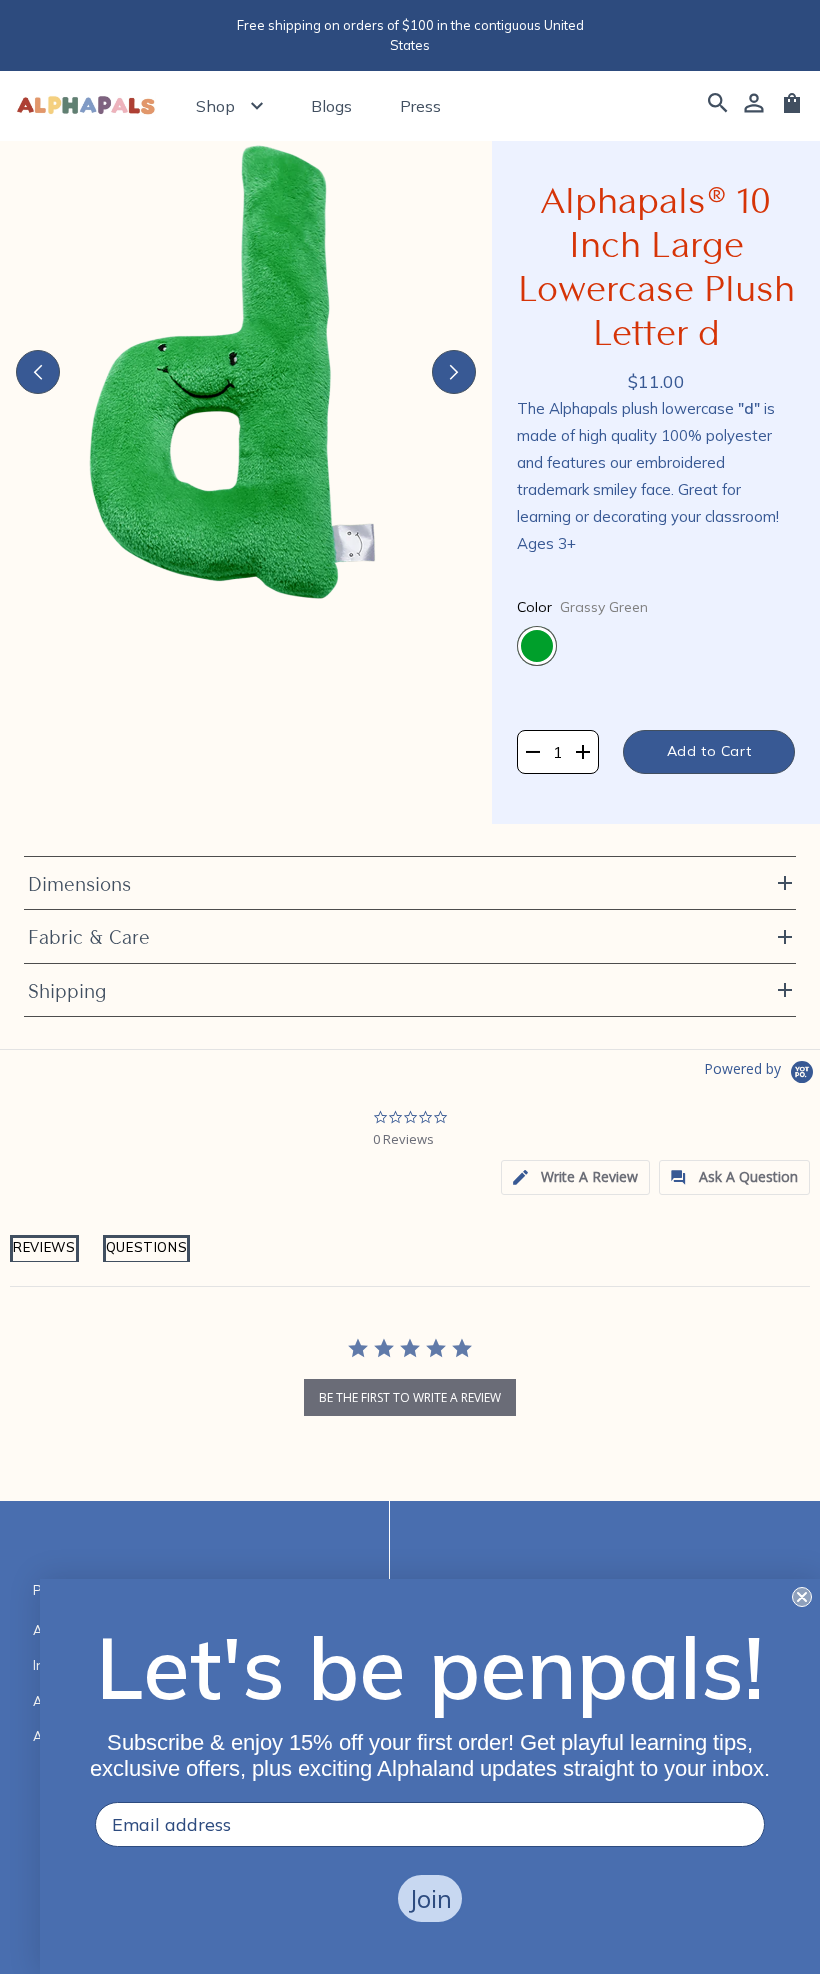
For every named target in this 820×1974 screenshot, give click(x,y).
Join (430, 1898)
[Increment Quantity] (583, 752)
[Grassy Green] (537, 646)
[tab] (44, 1260)
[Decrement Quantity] (532, 752)
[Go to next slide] (454, 372)
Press (420, 106)
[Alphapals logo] (86, 106)
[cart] (792, 110)
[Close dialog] (802, 1597)
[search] (718, 106)
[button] (575, 1177)
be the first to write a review (410, 1397)
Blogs (331, 106)
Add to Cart (709, 751)
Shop (215, 106)
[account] (754, 106)
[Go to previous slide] (38, 372)
